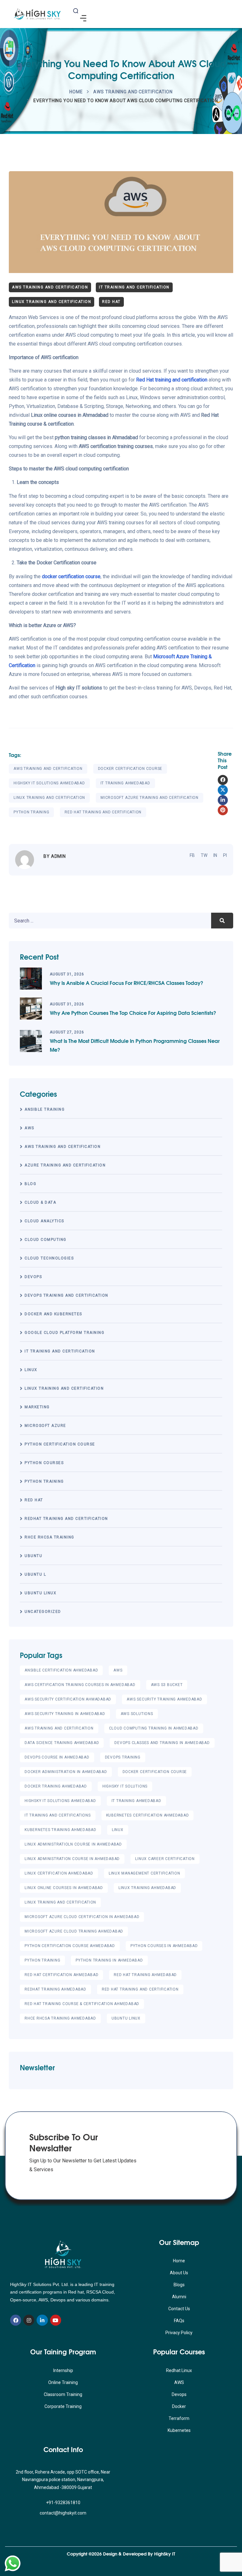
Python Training (31, 812)
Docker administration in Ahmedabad (66, 1772)
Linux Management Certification (144, 1873)
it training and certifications (58, 1815)
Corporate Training (63, 2406)
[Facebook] (16, 2320)
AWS (29, 1128)
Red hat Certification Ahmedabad (61, 1975)
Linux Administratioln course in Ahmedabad (73, 1844)
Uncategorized (43, 1612)
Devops (179, 2394)
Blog (30, 1184)
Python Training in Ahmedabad (109, 1960)
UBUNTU (33, 1556)
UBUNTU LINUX (40, 1593)
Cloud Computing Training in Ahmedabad (154, 1728)
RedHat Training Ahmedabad (55, 1989)
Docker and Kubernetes (53, 1314)
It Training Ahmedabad (125, 783)
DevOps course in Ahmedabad (57, 1757)
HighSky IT (165, 2554)
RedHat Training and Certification (66, 1519)
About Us (179, 2273)
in (215, 855)
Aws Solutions (137, 1714)
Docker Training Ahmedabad (56, 1786)
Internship (63, 2370)
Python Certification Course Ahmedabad (70, 1946)
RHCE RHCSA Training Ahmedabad (60, 2018)
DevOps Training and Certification (66, 1295)
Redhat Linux (179, 2370)
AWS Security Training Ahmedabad (164, 1699)
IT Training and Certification (134, 287)
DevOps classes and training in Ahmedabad (162, 1743)
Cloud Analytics (44, 1221)
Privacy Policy (179, 2333)
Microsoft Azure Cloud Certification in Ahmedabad (82, 1917)
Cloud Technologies (49, 1258)
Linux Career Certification (165, 1859)
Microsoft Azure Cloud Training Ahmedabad (74, 1931)
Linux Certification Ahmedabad (59, 1873)
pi (225, 855)
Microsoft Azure (45, 1426)
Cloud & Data (40, 1202)
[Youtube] (56, 2320)
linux (31, 1370)
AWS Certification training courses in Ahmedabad (80, 1685)
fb (192, 855)
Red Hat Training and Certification (103, 812)
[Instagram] (29, 2320)
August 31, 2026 (67, 974)
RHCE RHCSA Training (49, 1537)
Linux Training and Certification (52, 302)
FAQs (179, 2321)
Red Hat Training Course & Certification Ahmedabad (82, 2004)
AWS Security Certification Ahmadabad (68, 1699)
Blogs (179, 2285)
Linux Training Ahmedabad (147, 1888)
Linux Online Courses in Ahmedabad (64, 1888)
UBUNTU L (35, 1574)
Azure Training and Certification (65, 1165)
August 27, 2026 (67, 1032)
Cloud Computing (46, 1240)
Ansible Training (45, 1109)
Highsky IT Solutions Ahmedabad (49, 783)
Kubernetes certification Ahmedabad (148, 1815)
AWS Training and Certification (133, 92)
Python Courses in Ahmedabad (164, 1946)
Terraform (179, 2418)
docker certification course (130, 769)
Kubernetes (179, 2430)
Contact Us (179, 2309)
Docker (179, 2406)
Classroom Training (63, 2394)
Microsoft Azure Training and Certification (150, 798)
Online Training (63, 2382)
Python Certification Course (60, 1444)
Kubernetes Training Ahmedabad (60, 1830)
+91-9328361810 (63, 2503)
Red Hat (111, 302)
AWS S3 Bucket (167, 1685)
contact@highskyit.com (63, 2513)
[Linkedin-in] (42, 2320)
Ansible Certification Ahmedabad (61, 1670)
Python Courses (44, 1463)
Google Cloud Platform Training (64, 1333)
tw (204, 855)
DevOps (33, 1277)
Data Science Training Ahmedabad (62, 1743)
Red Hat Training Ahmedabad (145, 1975)
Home (76, 92)
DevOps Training (123, 1757)
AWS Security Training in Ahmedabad (65, 1714)
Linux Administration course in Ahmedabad (72, 1859)
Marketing (37, 1407)
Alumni (179, 2297)
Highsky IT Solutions (125, 1786)
